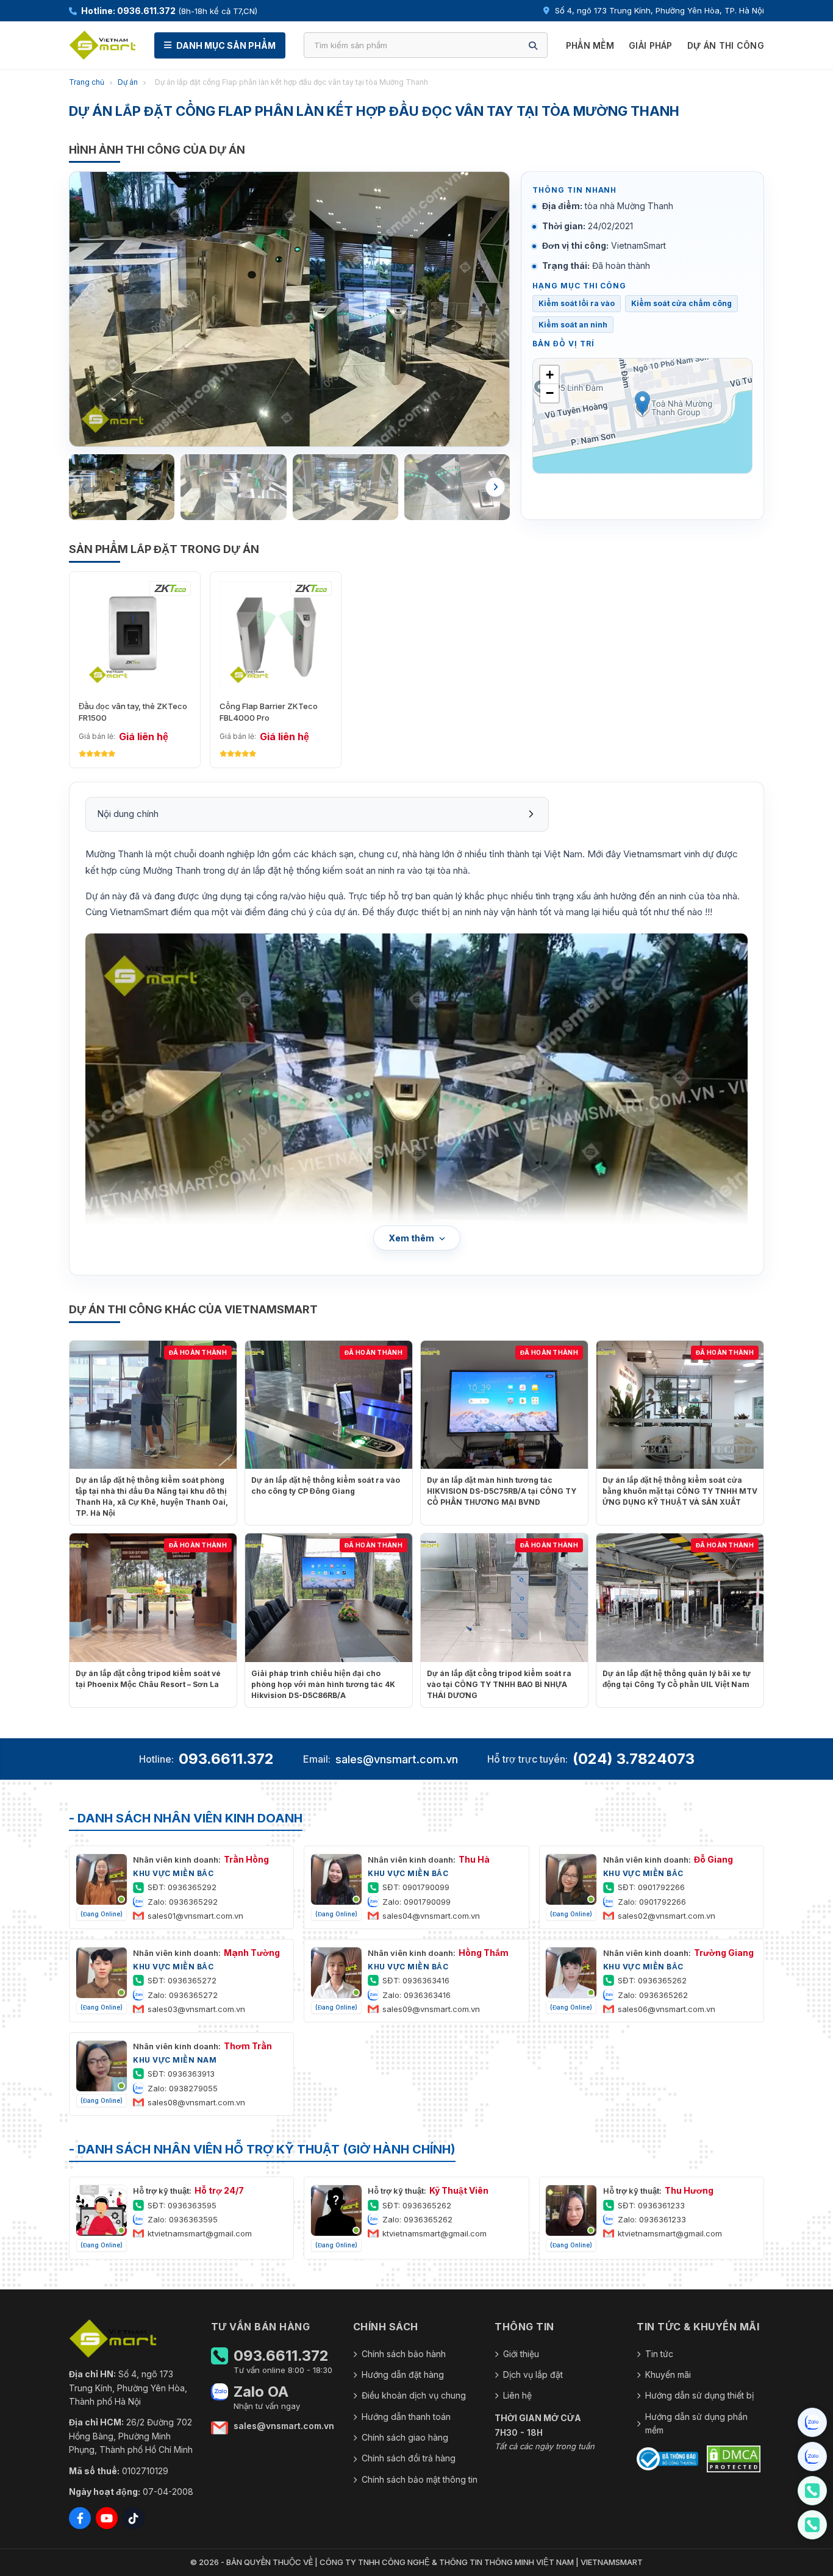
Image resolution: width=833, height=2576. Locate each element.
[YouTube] (107, 2518)
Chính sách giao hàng (405, 2437)
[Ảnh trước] (84, 487)
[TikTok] (134, 2518)
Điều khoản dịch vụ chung (414, 2395)
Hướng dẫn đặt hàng (403, 2374)
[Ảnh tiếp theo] (495, 487)
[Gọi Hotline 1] (812, 2491)
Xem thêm (411, 1238)
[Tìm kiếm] (533, 45)
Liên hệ (517, 2395)
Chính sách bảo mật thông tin (420, 2479)
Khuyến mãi (668, 2374)
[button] (642, 403)
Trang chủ (87, 82)
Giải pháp (651, 45)
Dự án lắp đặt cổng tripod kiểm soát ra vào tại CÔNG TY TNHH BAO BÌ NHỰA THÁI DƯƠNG (499, 1684)
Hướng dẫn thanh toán (406, 2417)
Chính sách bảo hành (404, 2354)
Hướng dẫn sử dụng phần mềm (696, 2423)
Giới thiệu (521, 2354)
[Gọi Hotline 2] (812, 2525)
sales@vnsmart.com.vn (397, 1759)
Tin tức (659, 2354)
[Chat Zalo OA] (812, 2422)
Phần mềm (590, 45)
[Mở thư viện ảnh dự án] (289, 309)
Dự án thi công (726, 45)
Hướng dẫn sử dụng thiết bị (699, 2395)
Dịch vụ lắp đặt (533, 2374)
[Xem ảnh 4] (457, 487)
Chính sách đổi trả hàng (409, 2458)
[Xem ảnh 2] (233, 487)
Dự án (128, 82)
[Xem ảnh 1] (122, 487)
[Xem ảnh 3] (345, 487)
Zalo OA (261, 2392)
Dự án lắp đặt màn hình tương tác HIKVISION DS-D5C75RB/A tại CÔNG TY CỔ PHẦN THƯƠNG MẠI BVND (502, 1491)
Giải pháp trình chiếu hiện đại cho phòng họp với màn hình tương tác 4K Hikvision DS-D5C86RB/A (323, 1684)
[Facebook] (80, 2518)
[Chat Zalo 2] (812, 2456)
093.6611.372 (226, 1759)
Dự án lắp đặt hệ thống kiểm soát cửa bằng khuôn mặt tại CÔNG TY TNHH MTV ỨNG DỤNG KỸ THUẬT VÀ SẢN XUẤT (680, 1491)
